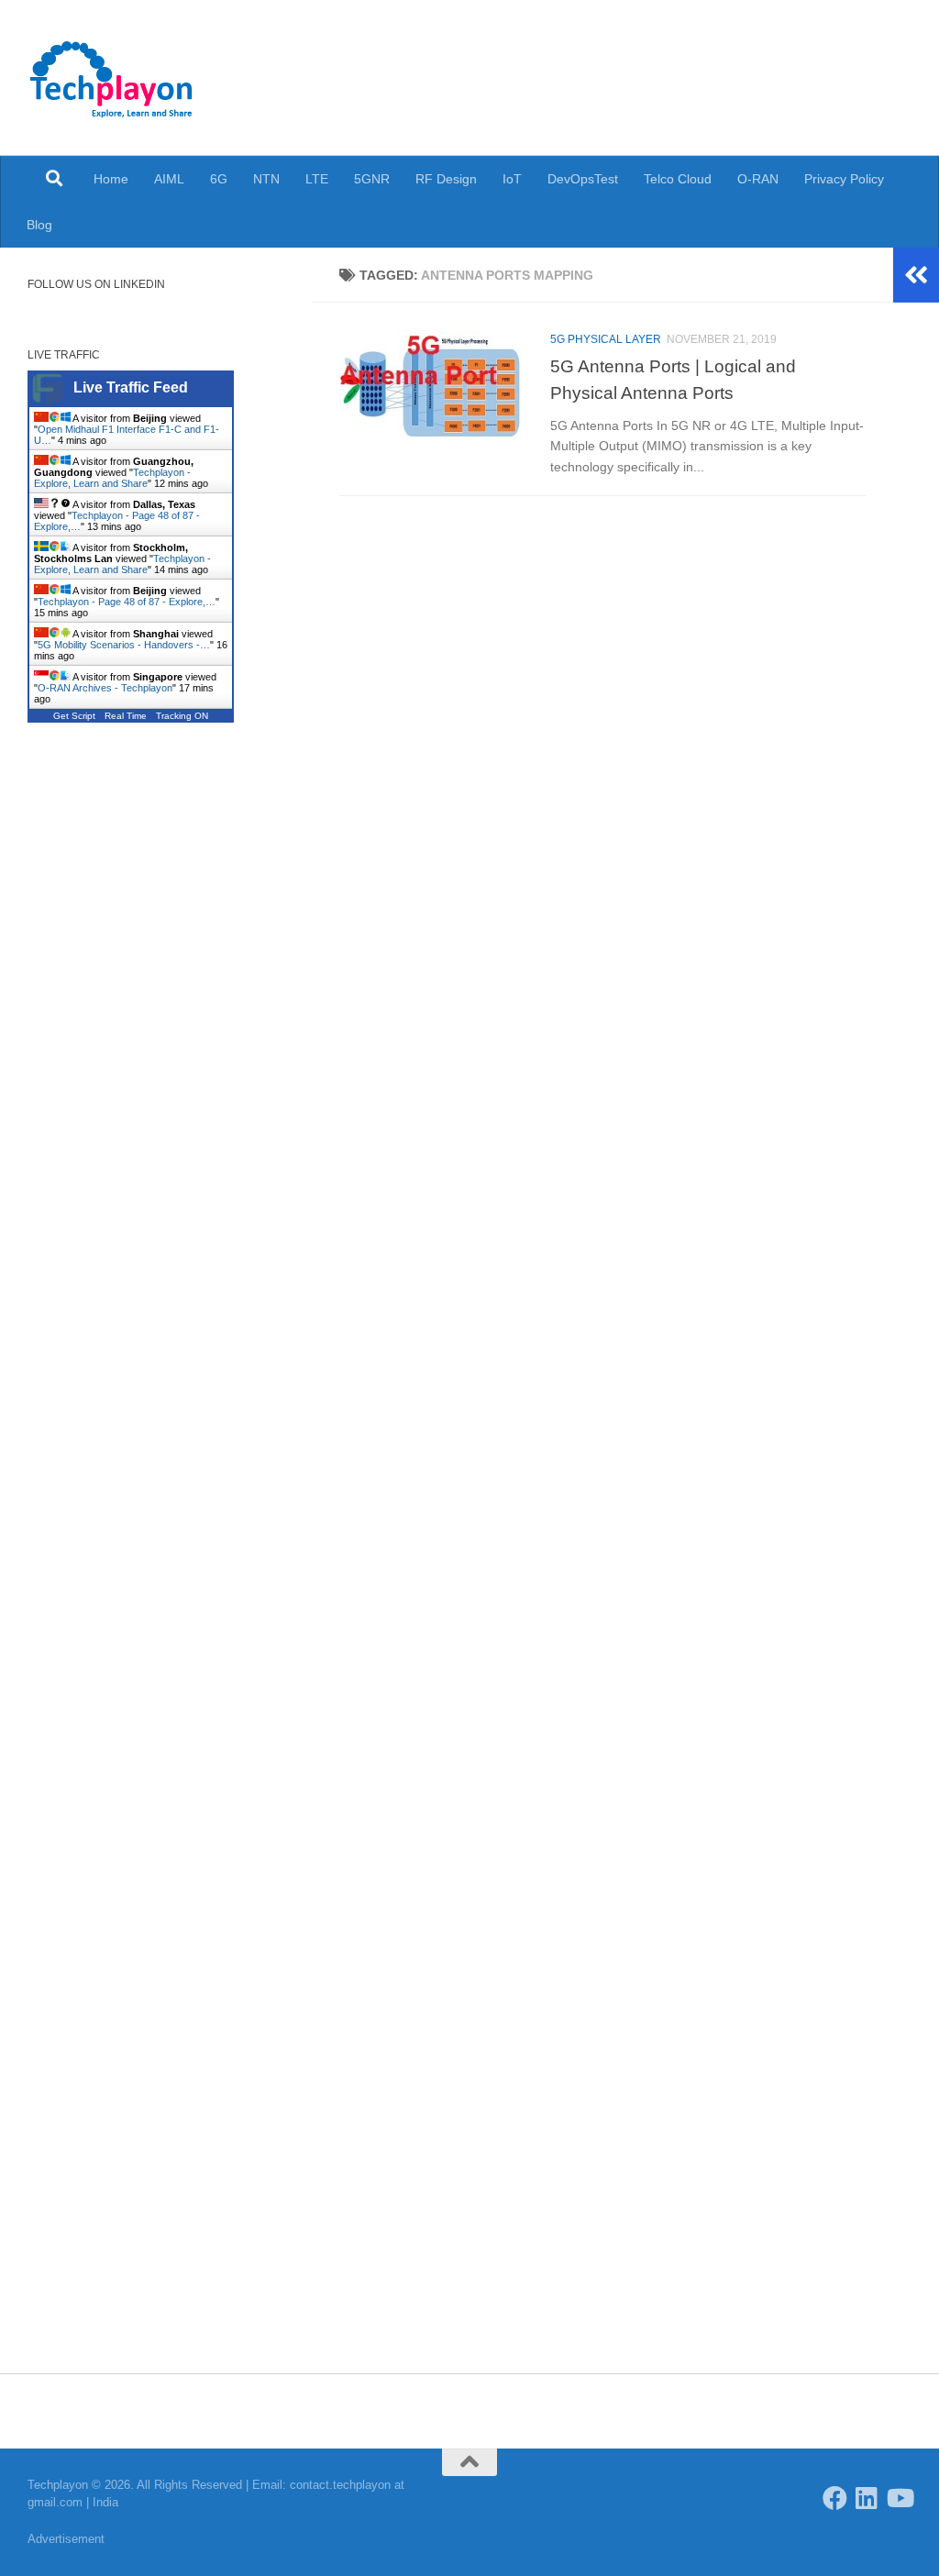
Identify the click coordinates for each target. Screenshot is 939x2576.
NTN (266, 179)
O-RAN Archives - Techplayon (105, 688)
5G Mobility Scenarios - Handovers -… (124, 645)
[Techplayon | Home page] (112, 78)
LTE (317, 179)
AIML (169, 179)
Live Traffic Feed (131, 387)
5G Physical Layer (606, 339)
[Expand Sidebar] (916, 275)
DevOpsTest (583, 179)
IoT (512, 179)
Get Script (74, 716)
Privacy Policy (844, 179)
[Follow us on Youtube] (899, 2498)
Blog (39, 225)
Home (111, 179)
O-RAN (758, 179)
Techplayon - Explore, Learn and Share (112, 478)
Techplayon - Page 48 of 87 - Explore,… (127, 602)
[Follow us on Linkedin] (867, 2498)
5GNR (372, 179)
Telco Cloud (678, 179)
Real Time (126, 716)
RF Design (446, 179)
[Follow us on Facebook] (835, 2498)
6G (219, 179)
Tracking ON (182, 716)
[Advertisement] (156, 895)
